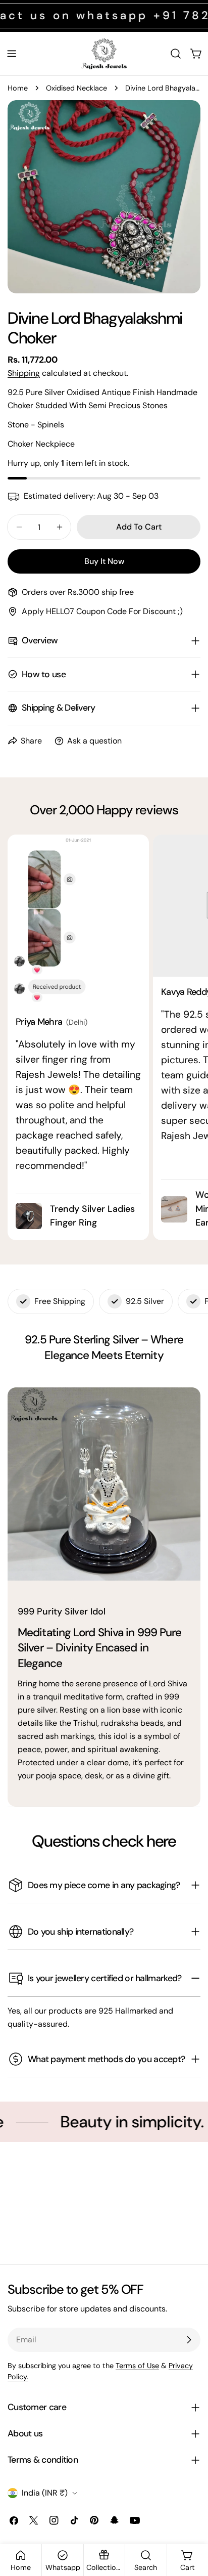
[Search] (176, 54)
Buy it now (104, 561)
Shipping (24, 373)
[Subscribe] (189, 2340)
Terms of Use (137, 2366)
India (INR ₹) (45, 2493)
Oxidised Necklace (76, 88)
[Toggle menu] (12, 54)
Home (18, 88)
